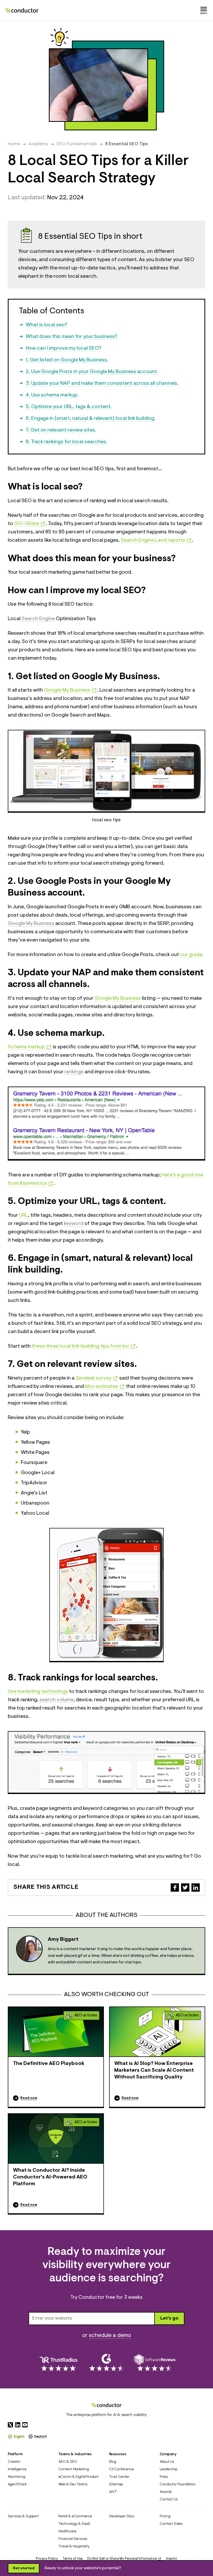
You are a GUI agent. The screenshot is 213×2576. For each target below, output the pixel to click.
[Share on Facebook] (175, 1888)
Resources (118, 2454)
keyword (74, 1224)
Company (168, 2454)
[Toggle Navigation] (204, 10)
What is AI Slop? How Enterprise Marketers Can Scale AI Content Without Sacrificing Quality (154, 2070)
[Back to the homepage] (22, 10)
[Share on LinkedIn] (196, 1888)
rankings (74, 1072)
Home (14, 144)
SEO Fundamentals (77, 144)
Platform (15, 2454)
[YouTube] (25, 2425)
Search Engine (38, 619)
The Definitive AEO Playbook (49, 2064)
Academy (38, 144)
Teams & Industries (75, 2454)
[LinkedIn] (18, 2425)
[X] (10, 2425)
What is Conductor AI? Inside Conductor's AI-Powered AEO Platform (50, 2177)
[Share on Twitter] (185, 1888)
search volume (56, 1700)
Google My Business (31, 924)
